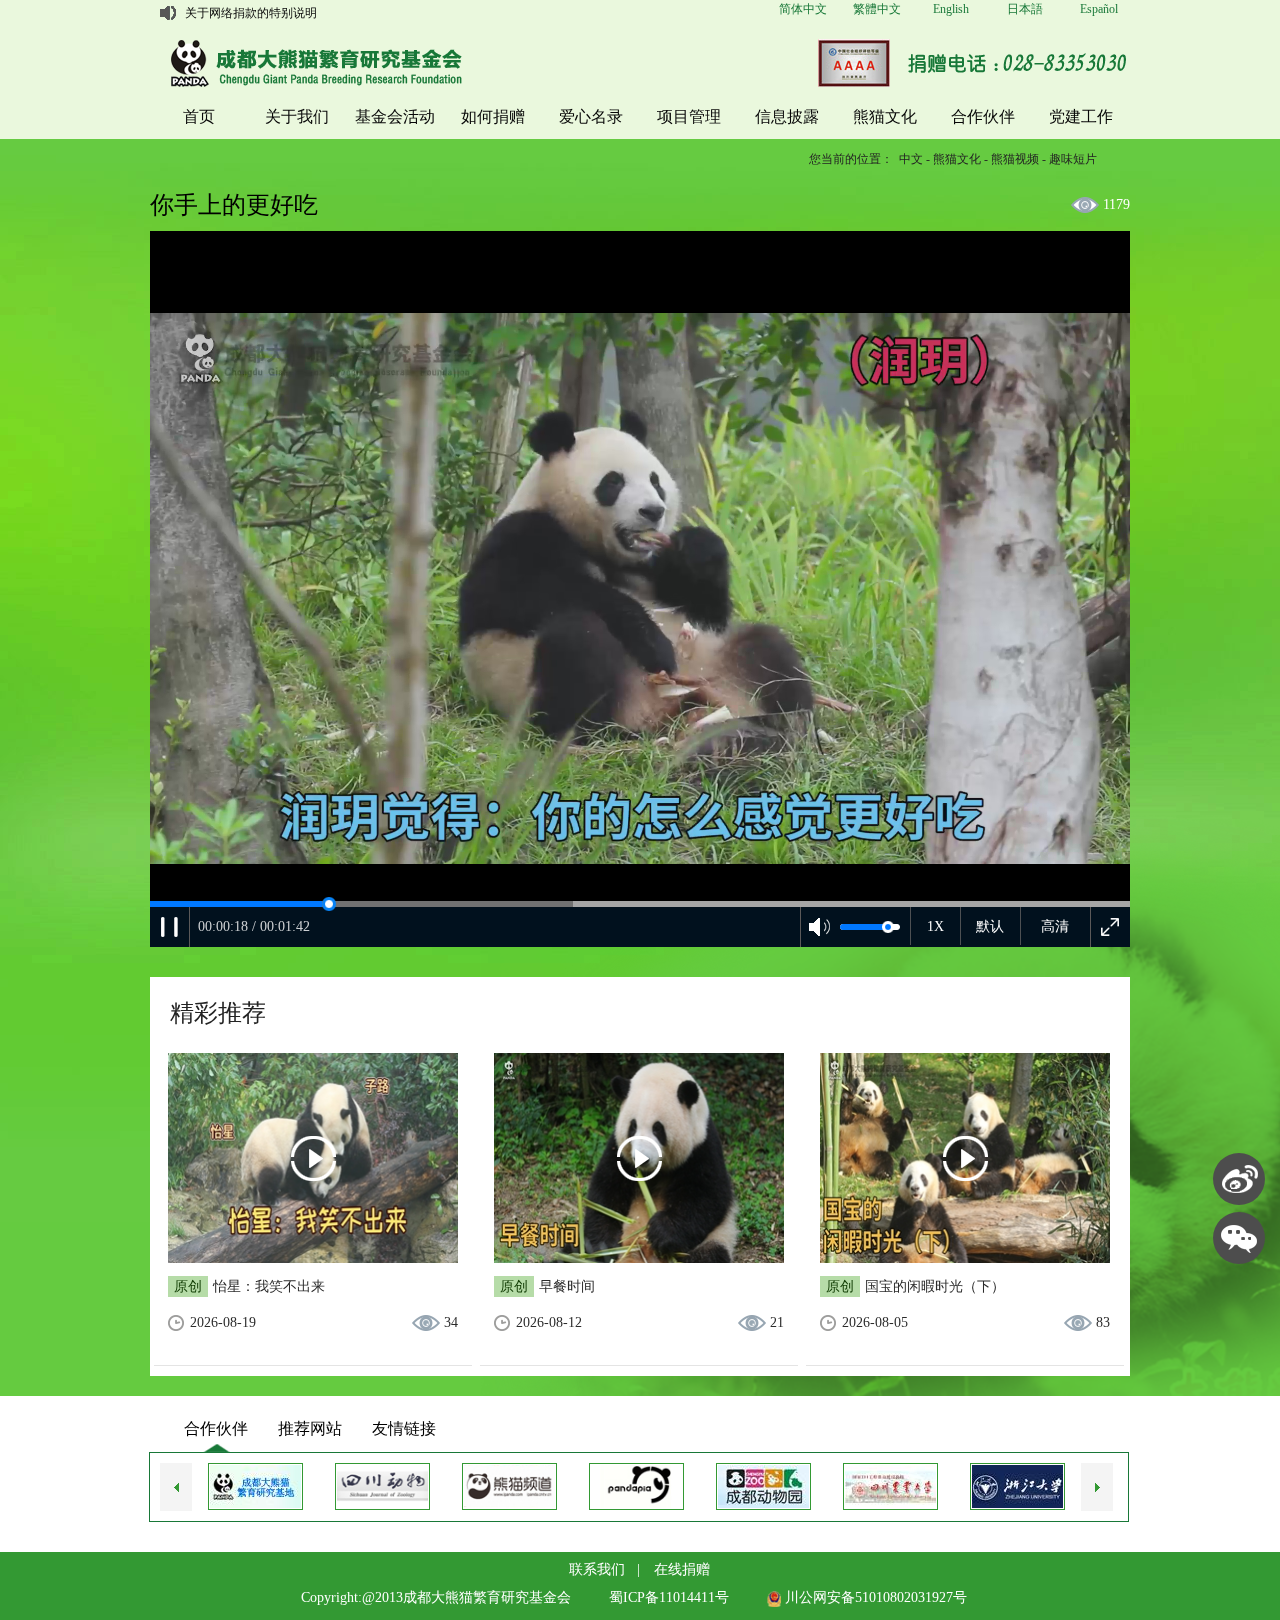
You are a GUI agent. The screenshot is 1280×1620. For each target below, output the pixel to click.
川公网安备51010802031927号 (874, 1597)
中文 (911, 159)
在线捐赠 (682, 1569)
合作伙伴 (983, 116)
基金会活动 (395, 116)
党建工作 (1081, 116)
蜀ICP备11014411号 (669, 1597)
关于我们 (297, 116)
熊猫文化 (885, 116)
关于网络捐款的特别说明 (251, 13)
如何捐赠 (493, 116)
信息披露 (787, 116)
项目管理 (689, 116)
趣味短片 (1073, 159)
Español (1099, 9)
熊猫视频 (1015, 159)
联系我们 (597, 1569)
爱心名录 (591, 116)
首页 (199, 116)
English (951, 9)
